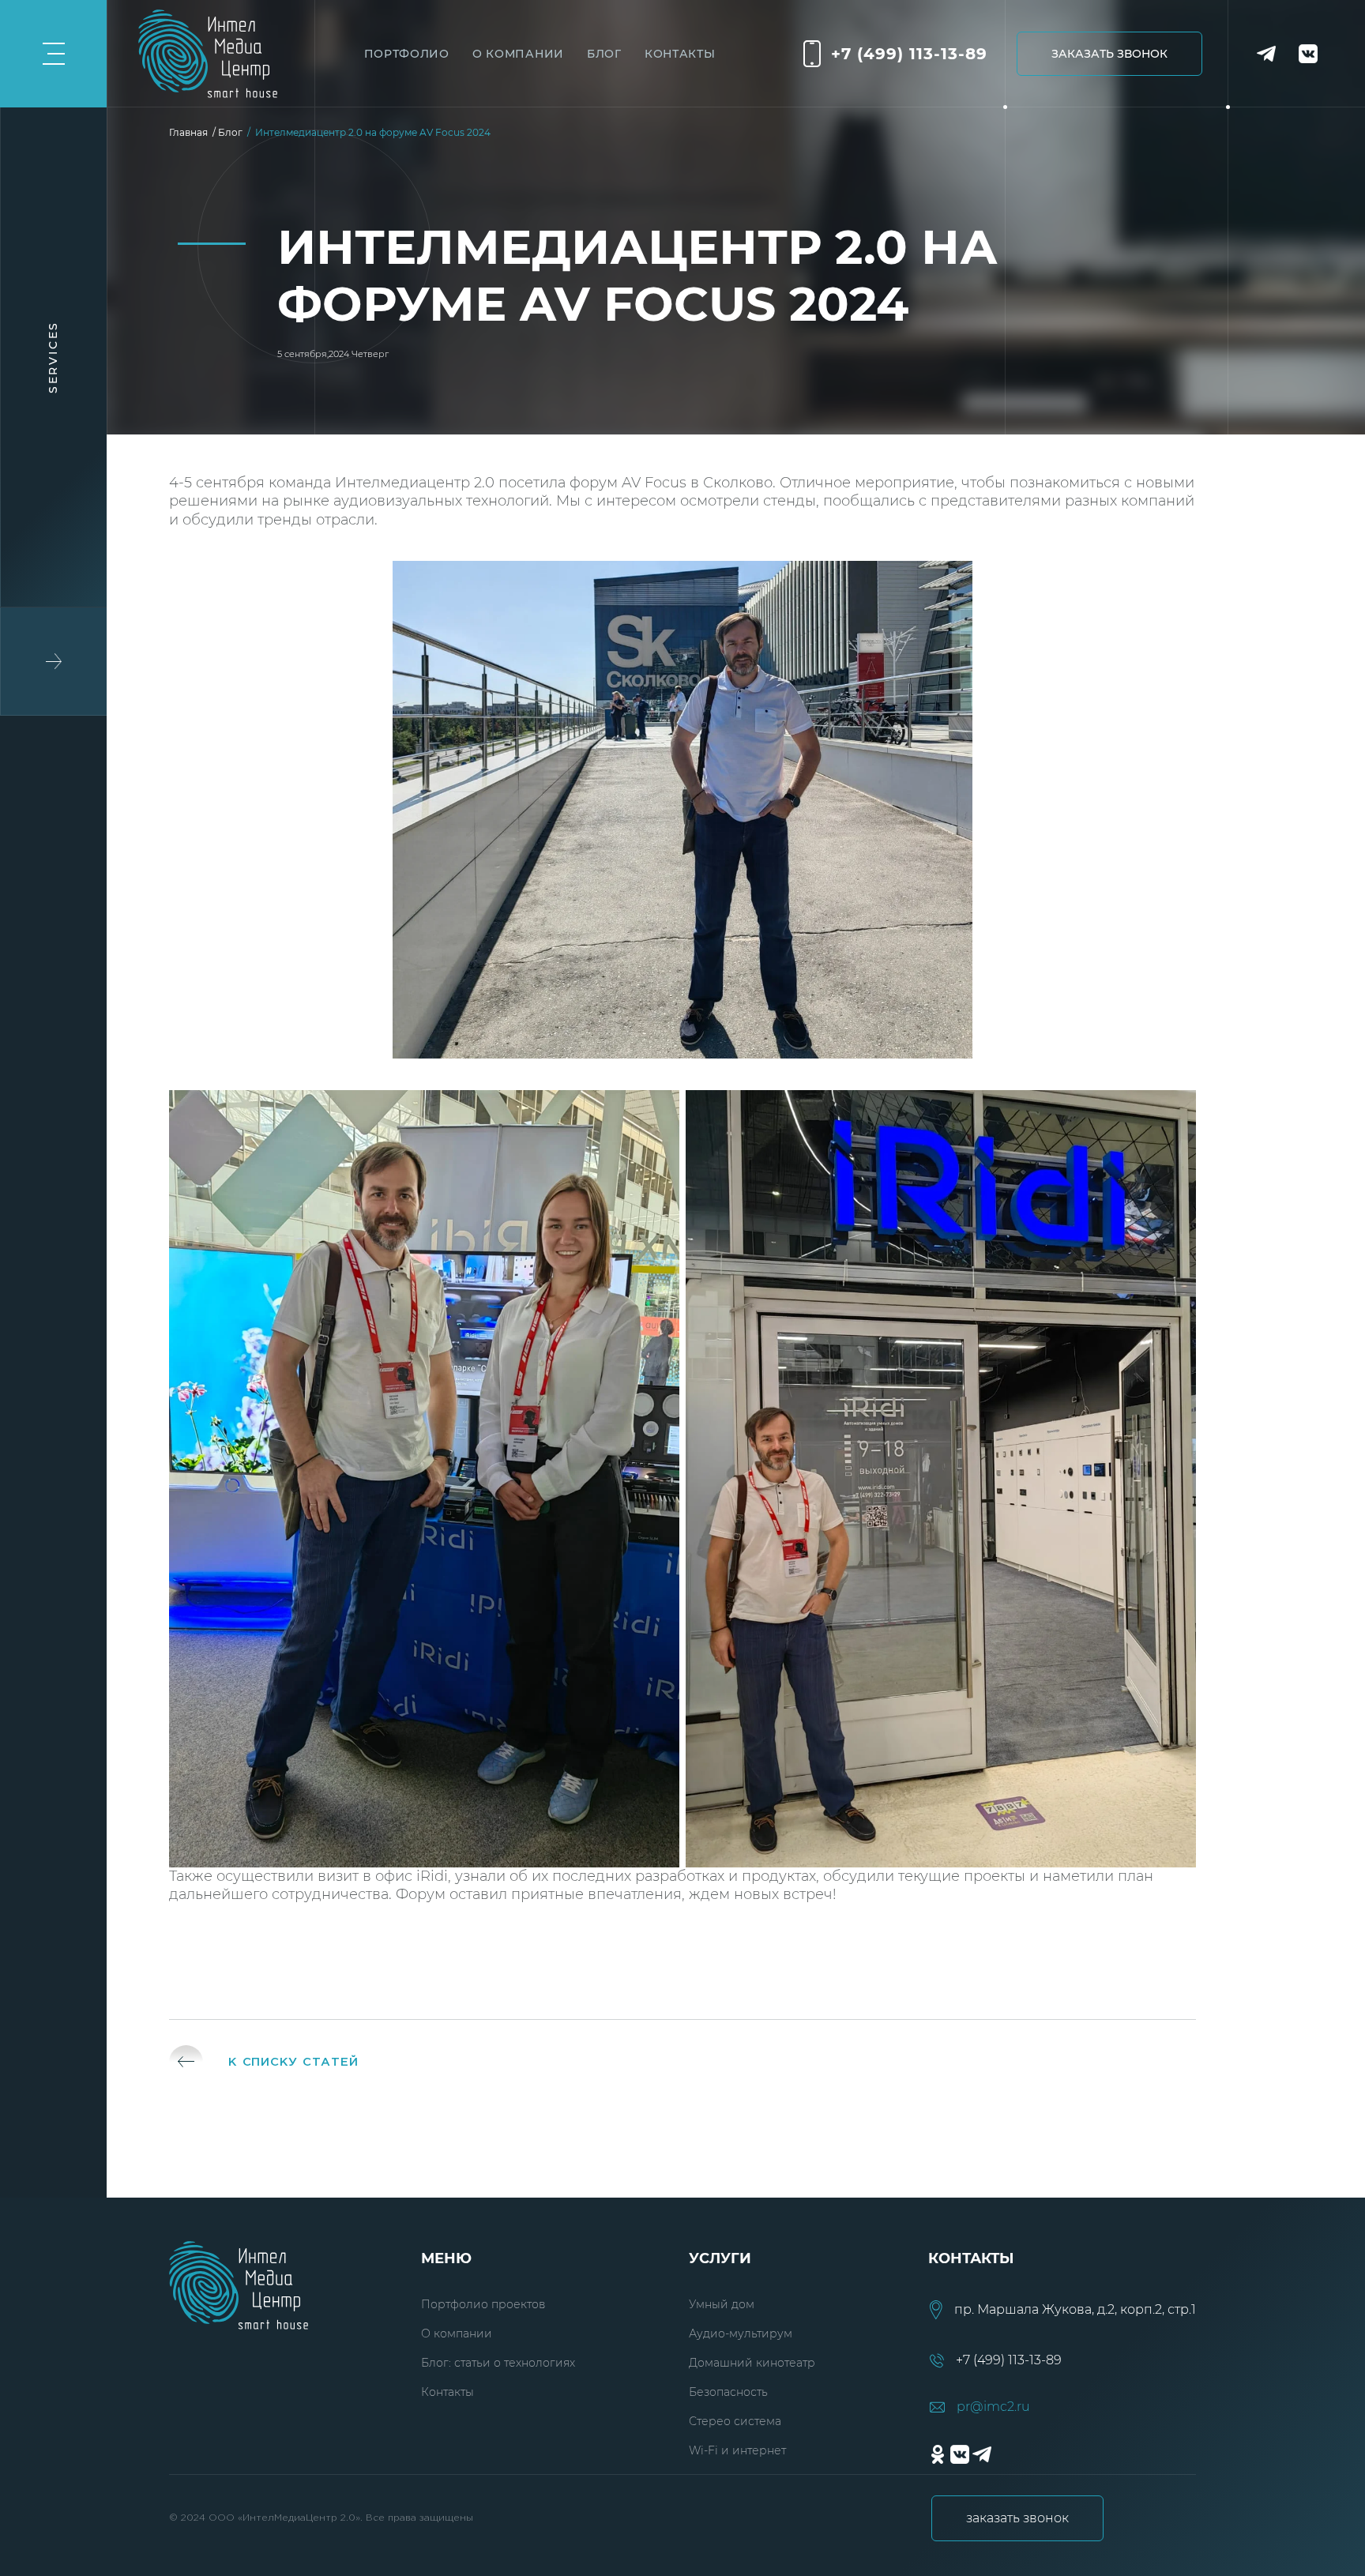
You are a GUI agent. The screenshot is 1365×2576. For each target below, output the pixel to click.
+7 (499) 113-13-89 (909, 54)
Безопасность (728, 2392)
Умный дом (722, 2304)
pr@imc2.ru (993, 2407)
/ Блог (230, 132)
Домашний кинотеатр (752, 2363)
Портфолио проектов (483, 2304)
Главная (191, 132)
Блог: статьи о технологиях (498, 2363)
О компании (457, 2333)
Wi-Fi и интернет (737, 2450)
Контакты (447, 2392)
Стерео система (735, 2421)
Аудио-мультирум (741, 2333)
